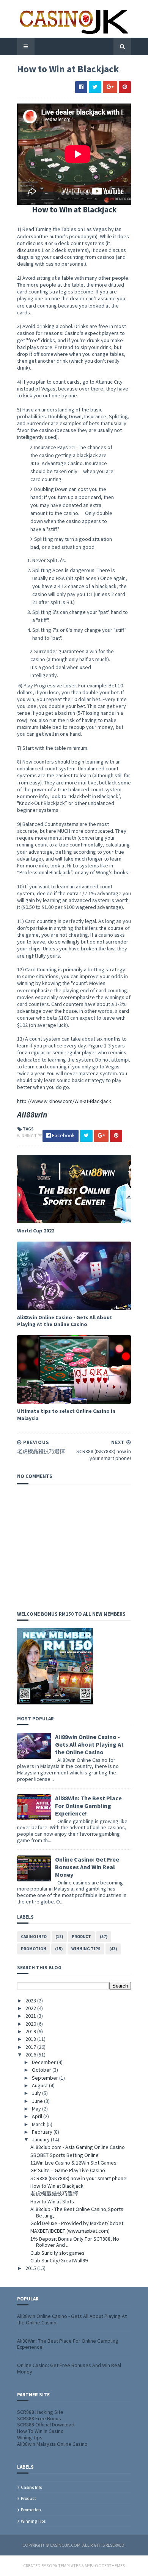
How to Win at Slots (52, 2201)
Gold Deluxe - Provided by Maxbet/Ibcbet (77, 2223)
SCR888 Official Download (46, 2425)
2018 (31, 2039)
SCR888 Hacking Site (40, 2412)
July (37, 2093)
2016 (31, 2055)
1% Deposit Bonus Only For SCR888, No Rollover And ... (75, 2242)
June (38, 2101)
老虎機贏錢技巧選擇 (54, 2193)
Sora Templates (64, 2566)
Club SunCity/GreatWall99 (59, 2260)
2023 (31, 2001)
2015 (31, 2268)
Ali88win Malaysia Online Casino (52, 2444)
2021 (31, 2016)
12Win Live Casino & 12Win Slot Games (73, 2163)
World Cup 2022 (36, 1231)
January (41, 2139)
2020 (31, 2024)
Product (81, 1937)
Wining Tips (30, 2437)
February (43, 2132)
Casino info (34, 1937)
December (44, 2062)
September (46, 2078)
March (39, 2124)
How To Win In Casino (40, 2431)
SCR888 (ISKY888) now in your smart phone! (79, 2178)
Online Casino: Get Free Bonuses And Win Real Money (87, 1867)
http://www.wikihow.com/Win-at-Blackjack (64, 1101)
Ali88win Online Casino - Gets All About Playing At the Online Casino (65, 1321)
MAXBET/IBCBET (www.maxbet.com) (70, 2231)
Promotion (34, 1949)
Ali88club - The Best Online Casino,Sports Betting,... (77, 2212)
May (37, 2109)
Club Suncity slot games (57, 2253)
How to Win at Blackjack (57, 2186)
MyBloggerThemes (105, 2566)
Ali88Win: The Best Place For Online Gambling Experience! (88, 1806)
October (42, 2070)
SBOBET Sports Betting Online (65, 2155)
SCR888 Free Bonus (39, 2418)
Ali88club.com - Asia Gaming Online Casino (78, 2147)
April (38, 2116)
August (40, 2085)
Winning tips (30, 1136)
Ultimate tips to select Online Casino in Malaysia (66, 1414)
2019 (31, 2031)
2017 (31, 2047)
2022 (31, 2008)
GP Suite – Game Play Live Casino (68, 2170)
